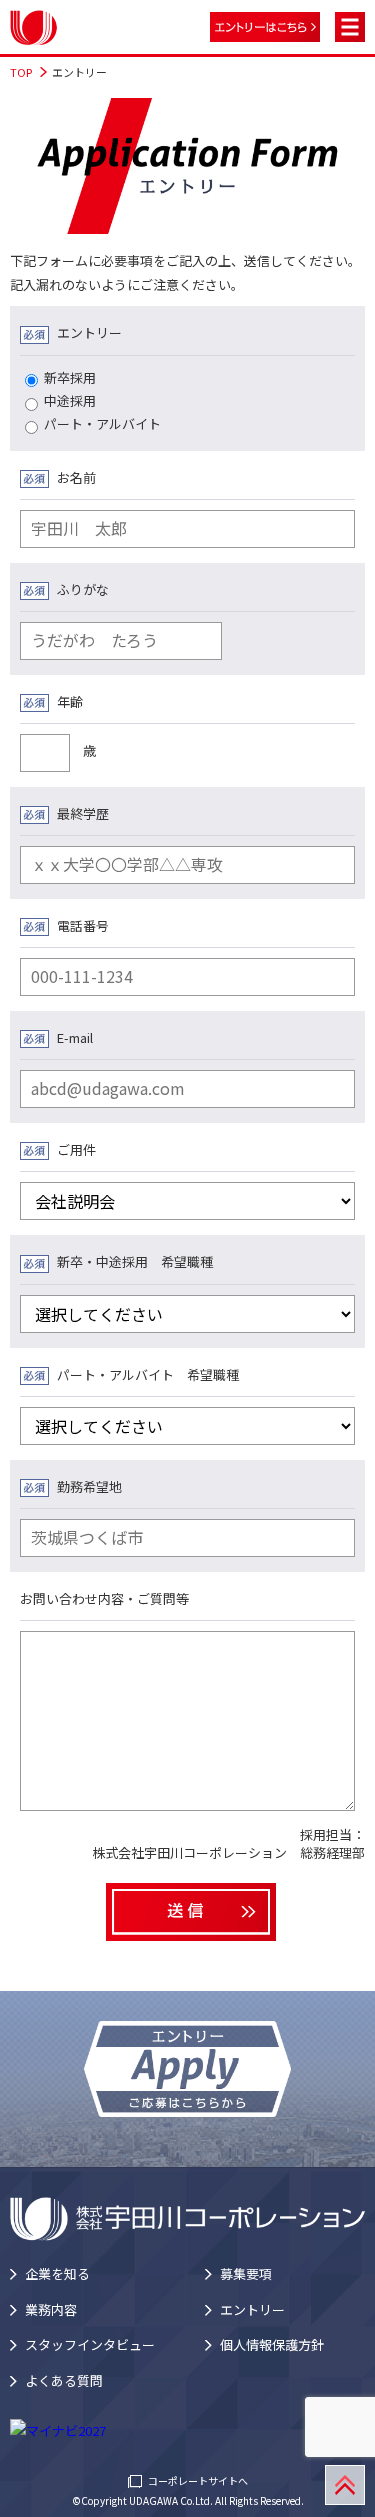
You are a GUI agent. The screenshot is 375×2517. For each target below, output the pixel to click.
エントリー (252, 2309)
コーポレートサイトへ (198, 2480)
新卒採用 (70, 377)
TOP (21, 72)
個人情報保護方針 (272, 2344)
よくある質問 (64, 2380)
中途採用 (70, 400)
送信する (191, 1912)
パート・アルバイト (102, 423)
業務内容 (51, 2309)
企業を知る (57, 2273)
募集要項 (246, 2273)
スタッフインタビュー (90, 2344)
